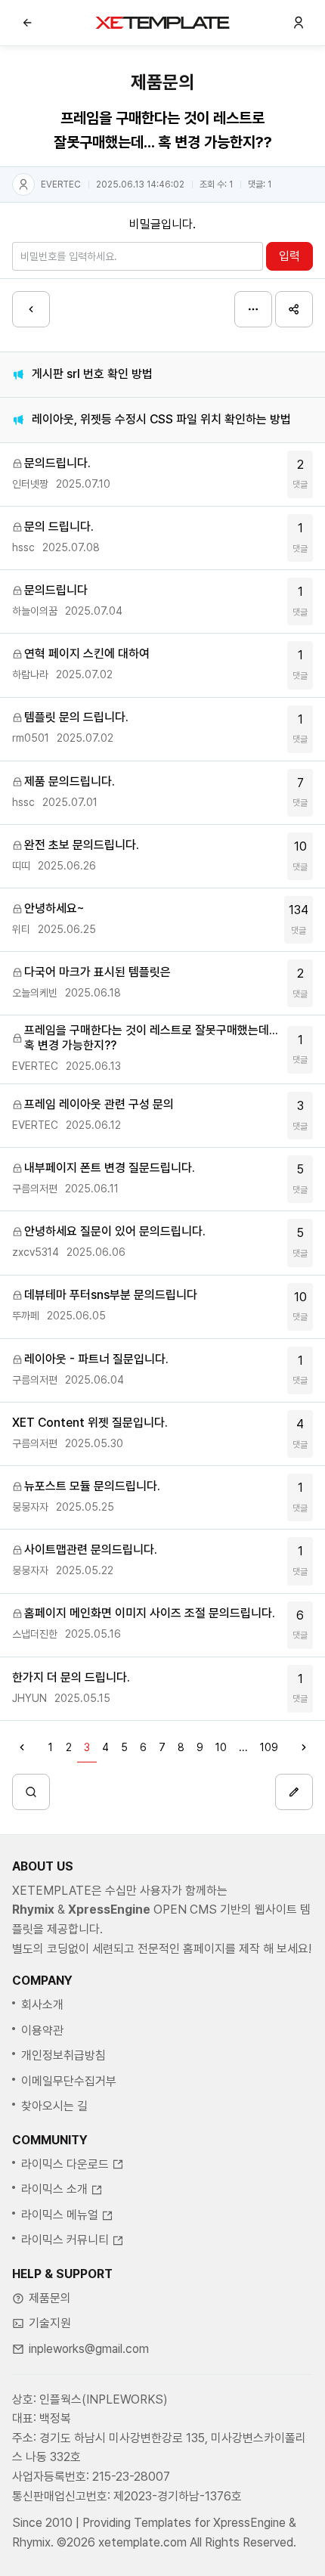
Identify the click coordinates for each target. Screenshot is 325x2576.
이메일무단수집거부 (69, 2081)
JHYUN (29, 1698)
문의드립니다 (56, 590)
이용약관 (42, 2030)
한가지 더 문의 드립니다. (71, 1677)
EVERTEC (61, 184)
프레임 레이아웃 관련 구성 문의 (99, 1104)
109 (269, 1747)
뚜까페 (26, 1316)
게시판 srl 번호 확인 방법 (92, 374)
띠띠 (21, 866)
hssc (23, 547)
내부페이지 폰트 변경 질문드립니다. (110, 1168)
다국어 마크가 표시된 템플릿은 (97, 972)
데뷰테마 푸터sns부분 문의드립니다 (111, 1295)
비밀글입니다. (162, 224)
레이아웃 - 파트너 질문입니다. (96, 1359)
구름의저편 (35, 1189)
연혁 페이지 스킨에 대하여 (87, 654)
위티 (21, 929)
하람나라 (30, 674)
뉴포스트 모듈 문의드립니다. (92, 1486)
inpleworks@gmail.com (89, 2349)
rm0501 (31, 738)
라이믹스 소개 (54, 2189)
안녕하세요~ (54, 908)
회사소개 (42, 2005)
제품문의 (50, 2298)
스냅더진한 (35, 1634)
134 (299, 919)
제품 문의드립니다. (70, 781)
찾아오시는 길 (54, 2106)
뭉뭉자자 (30, 1507)
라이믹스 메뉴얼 (60, 2215)
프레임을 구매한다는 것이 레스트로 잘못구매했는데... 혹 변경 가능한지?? (151, 1038)
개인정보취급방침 (63, 2055)
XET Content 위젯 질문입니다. (90, 1423)
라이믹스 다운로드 (65, 2164)
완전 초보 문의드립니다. (82, 845)
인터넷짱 (30, 484)
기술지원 (50, 2323)
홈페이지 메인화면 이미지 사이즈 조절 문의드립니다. (150, 1613)
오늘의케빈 (35, 993)
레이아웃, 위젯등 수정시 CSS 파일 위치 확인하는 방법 (161, 419)
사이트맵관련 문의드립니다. (91, 1550)
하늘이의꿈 (35, 611)
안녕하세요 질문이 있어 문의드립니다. (115, 1231)
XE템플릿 (162, 23)
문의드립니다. (57, 463)
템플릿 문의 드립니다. (76, 717)
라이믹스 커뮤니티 (65, 2240)
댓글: (260, 184)
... (243, 1747)
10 (300, 856)
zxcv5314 (36, 1252)
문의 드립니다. (59, 527)
